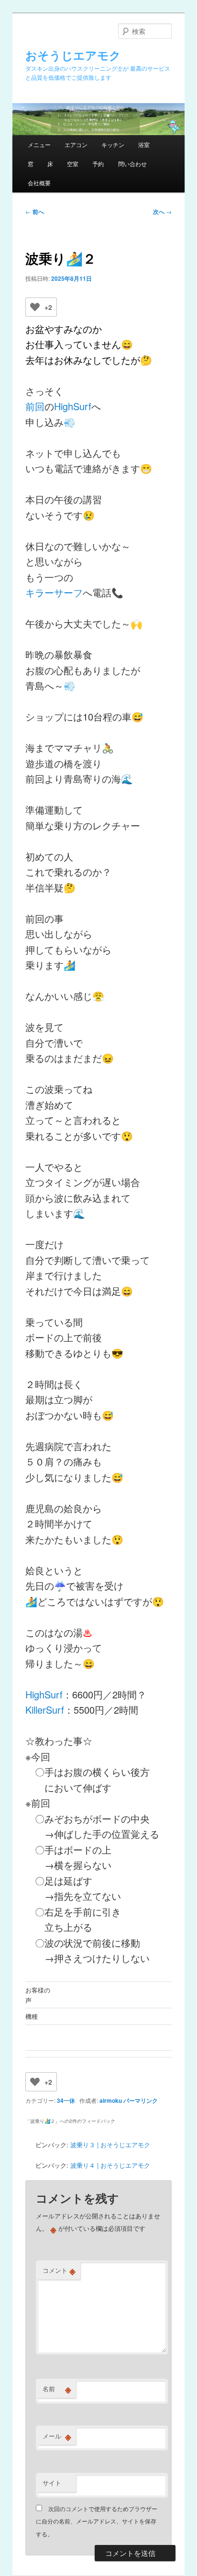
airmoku (111, 2100)
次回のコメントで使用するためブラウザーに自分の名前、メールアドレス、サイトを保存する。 (97, 2521)
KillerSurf (45, 1710)
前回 (35, 406)
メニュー (39, 144)
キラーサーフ (54, 592)
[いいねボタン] (35, 307)
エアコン (76, 144)
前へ (35, 212)
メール (57, 2436)
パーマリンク (141, 2100)
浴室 (144, 144)
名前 (57, 2389)
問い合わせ (132, 164)
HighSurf (73, 406)
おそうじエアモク (73, 55)
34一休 (66, 2100)
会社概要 (39, 183)
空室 (73, 164)
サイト (52, 2483)
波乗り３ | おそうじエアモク (110, 2145)
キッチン (113, 144)
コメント (59, 2270)
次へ (162, 212)
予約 (98, 164)
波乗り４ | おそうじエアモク (110, 2165)
